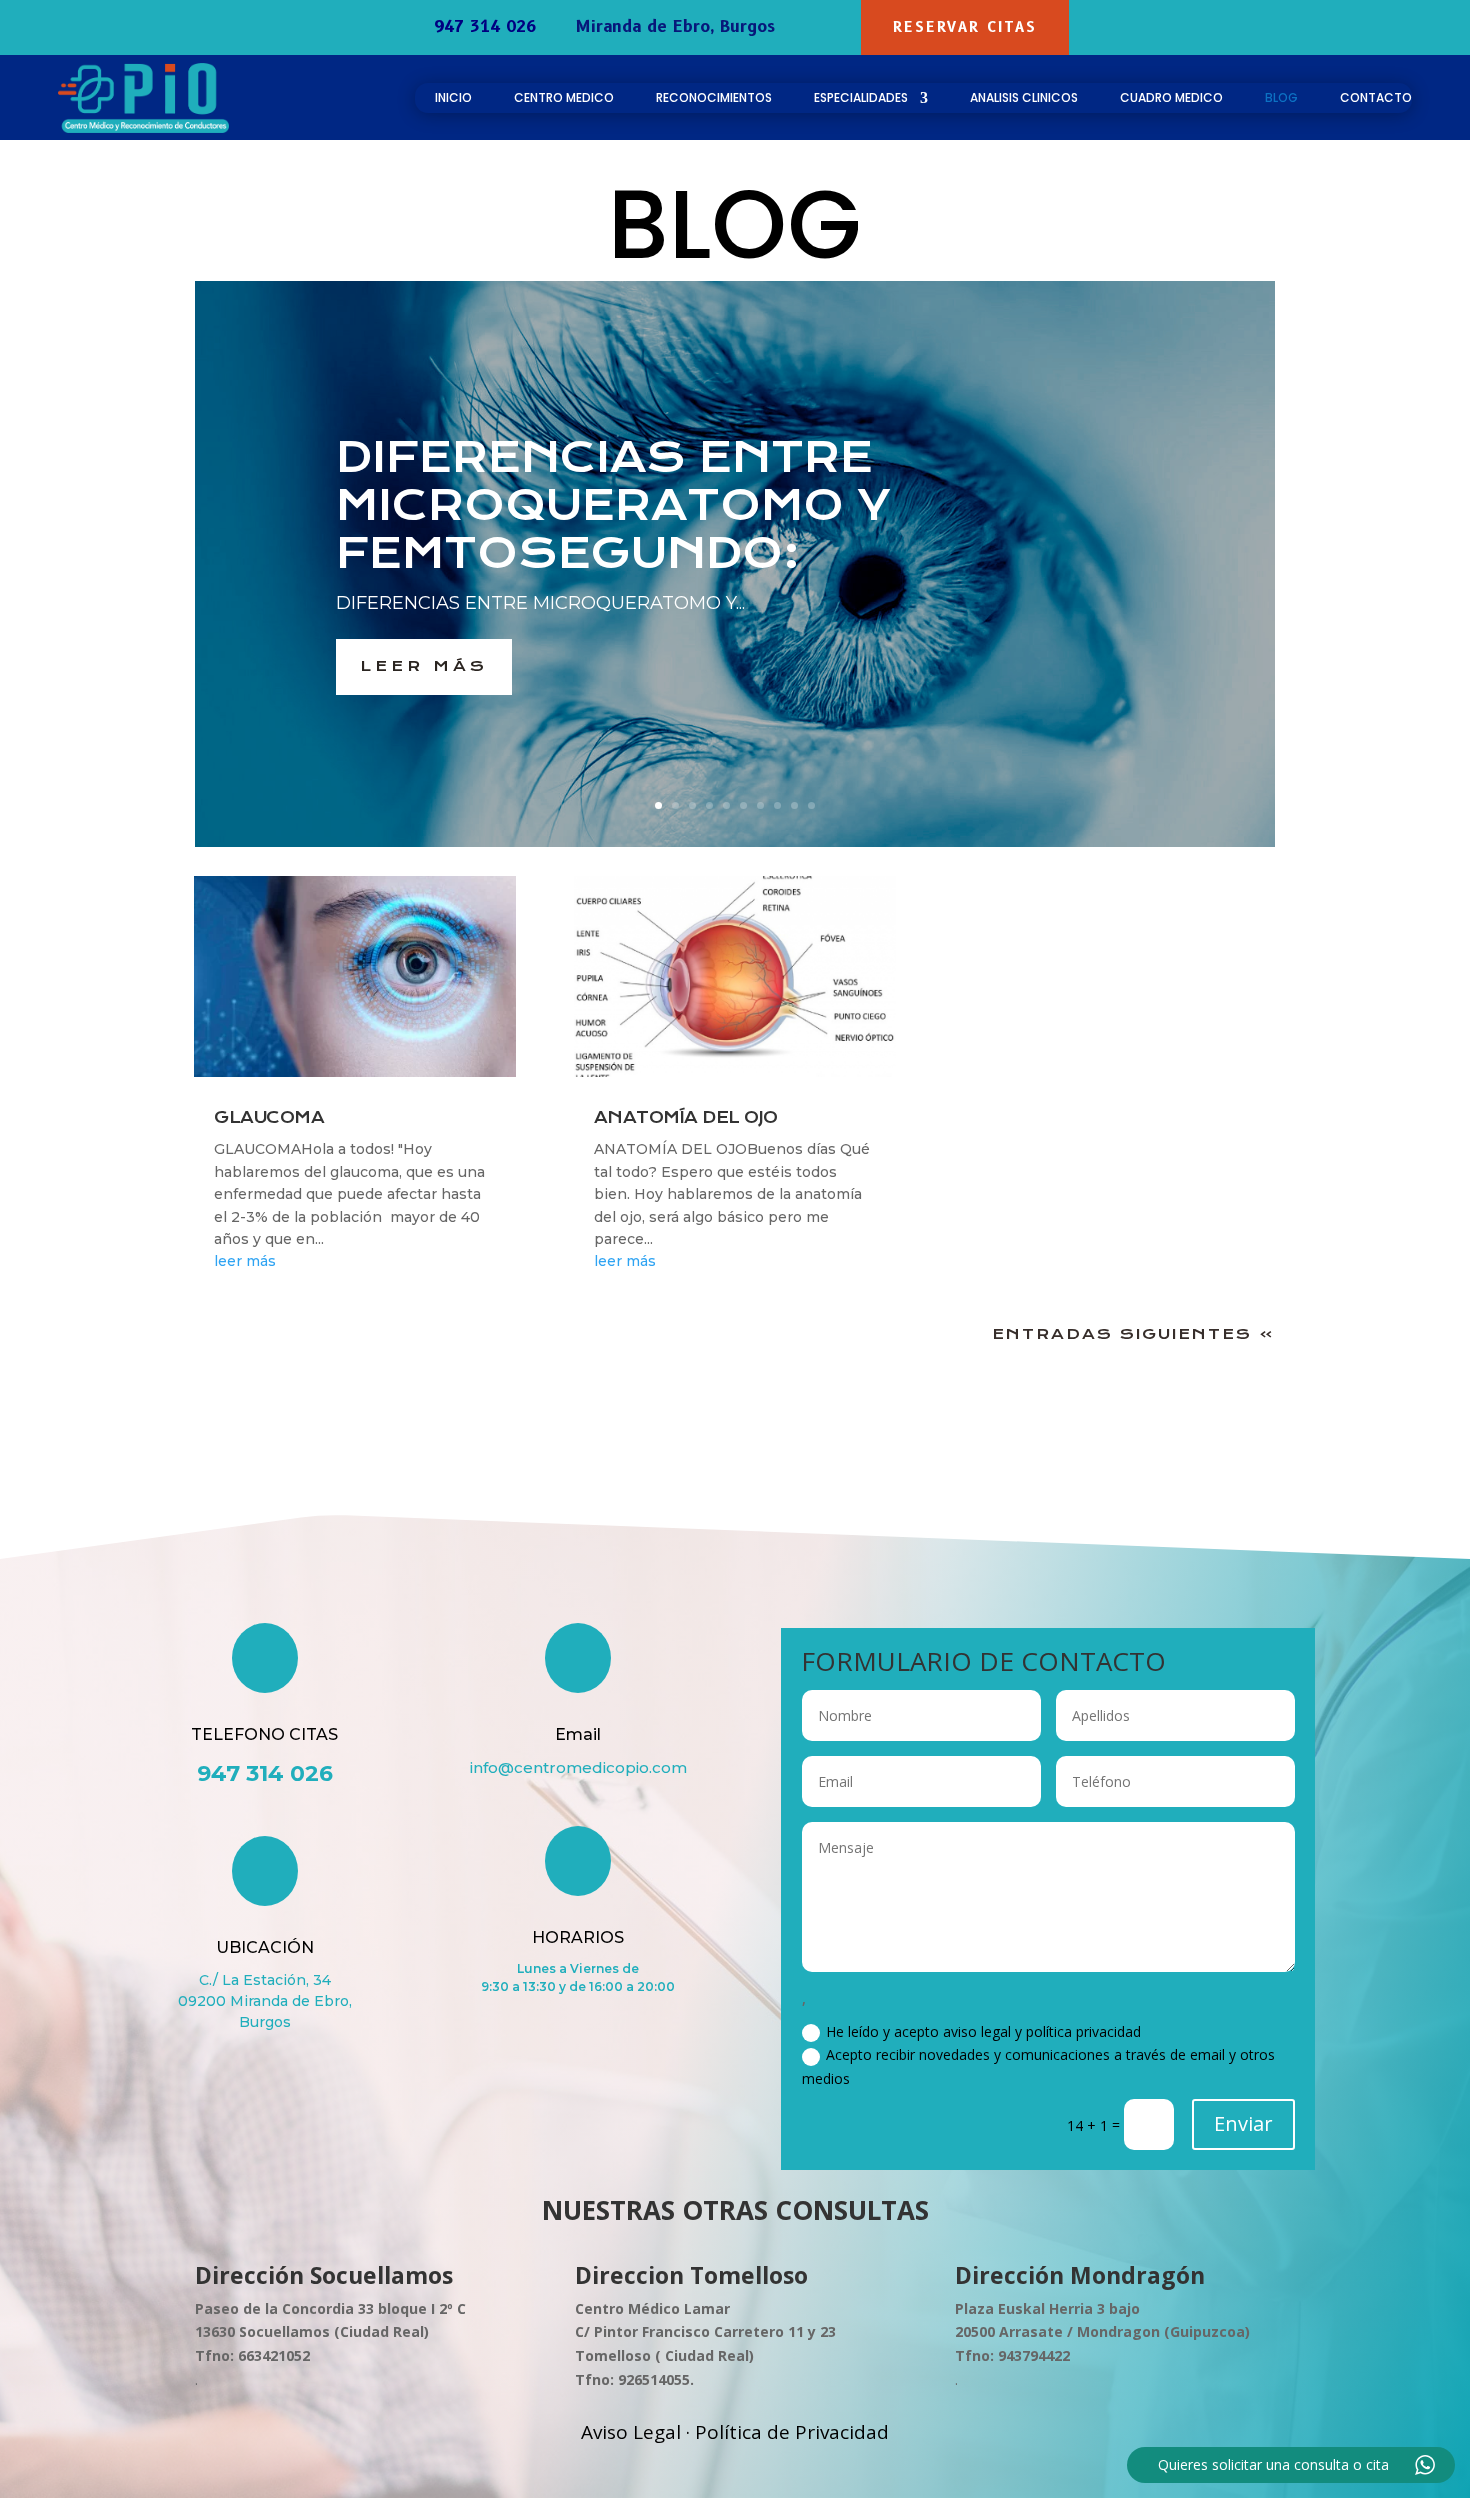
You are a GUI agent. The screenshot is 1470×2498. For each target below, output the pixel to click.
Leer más (424, 666)
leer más (245, 1261)
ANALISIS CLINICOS (1024, 98)
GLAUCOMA (269, 1117)
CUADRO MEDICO (1171, 98)
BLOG (1281, 98)
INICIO (453, 98)
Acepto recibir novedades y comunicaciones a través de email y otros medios (1038, 2066)
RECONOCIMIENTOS (714, 98)
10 (811, 805)
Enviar (1243, 2123)
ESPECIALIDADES (861, 98)
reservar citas (965, 27)
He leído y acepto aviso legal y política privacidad (983, 2031)
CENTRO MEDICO (564, 98)
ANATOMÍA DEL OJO (686, 1117)
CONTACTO (1376, 98)
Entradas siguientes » (1133, 1334)
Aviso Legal (631, 2432)
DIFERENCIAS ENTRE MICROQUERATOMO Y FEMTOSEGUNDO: (613, 505)
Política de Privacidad (792, 2432)
